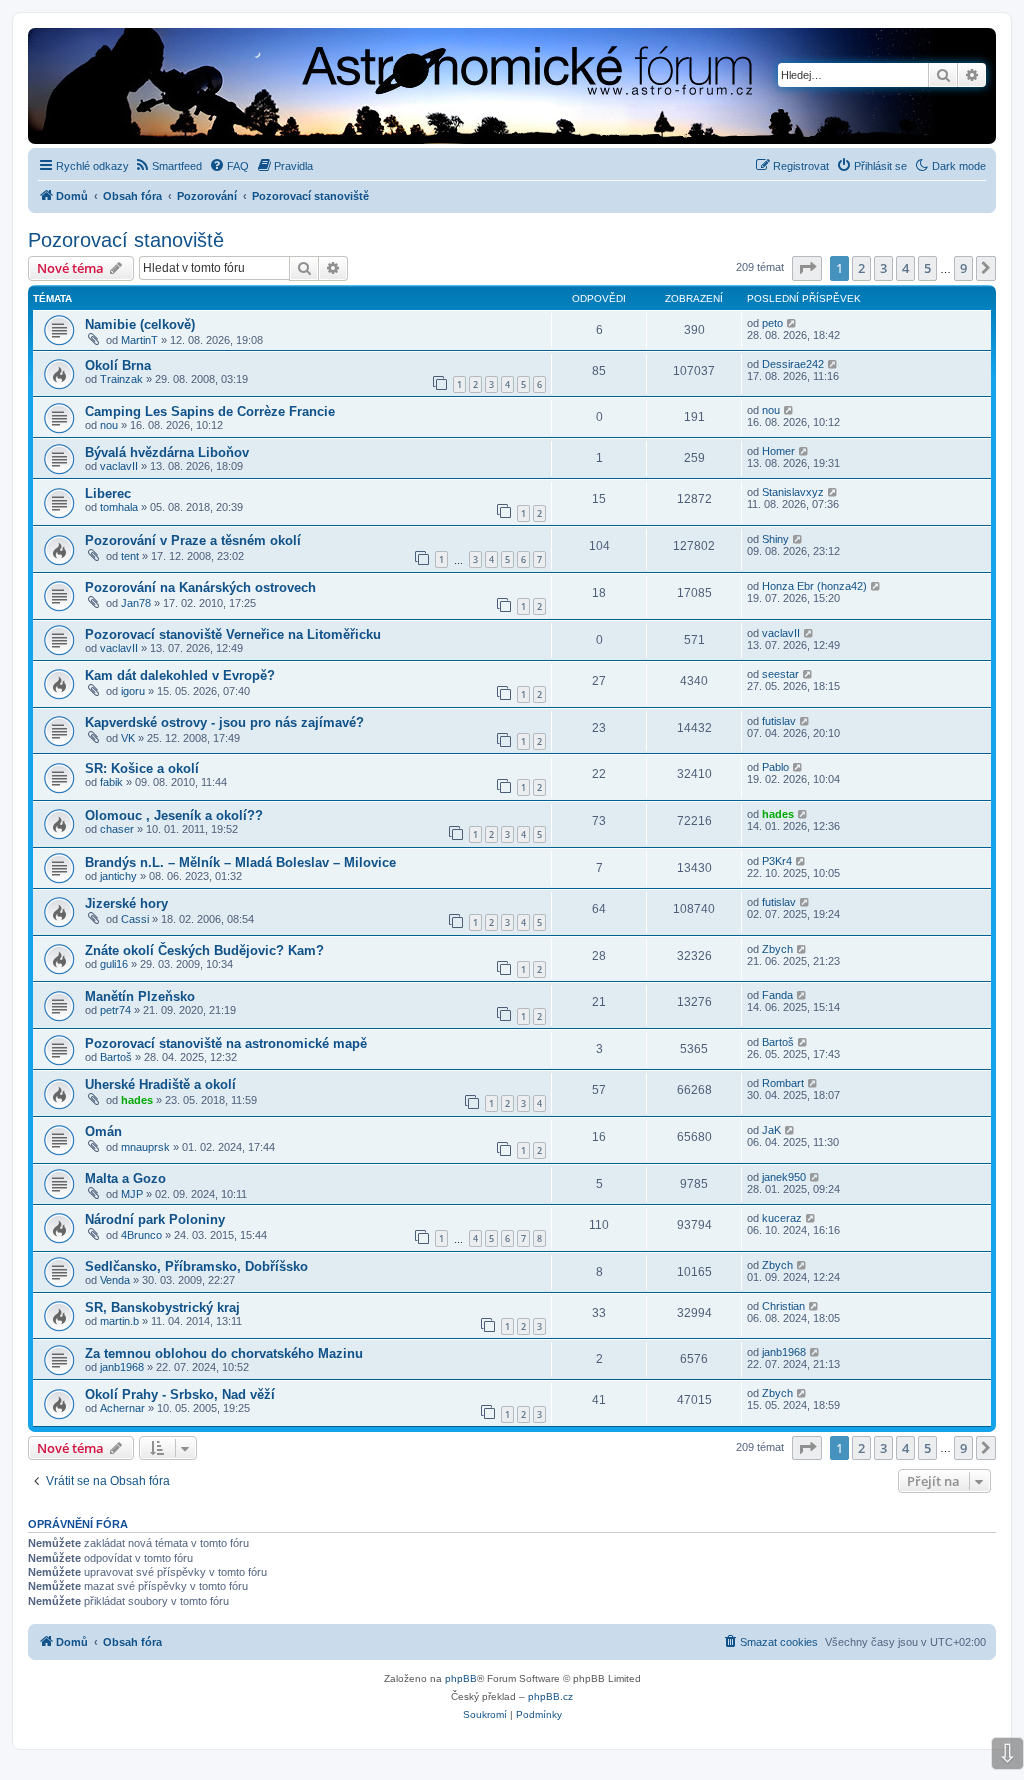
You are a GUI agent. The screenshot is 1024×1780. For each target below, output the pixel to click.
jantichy (118, 876)
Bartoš (116, 1057)
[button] (807, 268)
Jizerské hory (126, 903)
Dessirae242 (793, 364)
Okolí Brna (118, 365)
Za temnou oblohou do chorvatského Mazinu (224, 1353)
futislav (779, 721)
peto (772, 323)
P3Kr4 (777, 861)
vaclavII (119, 466)
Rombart (783, 1083)
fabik (111, 782)
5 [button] (927, 268)
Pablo (775, 767)
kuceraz (782, 1218)
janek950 (784, 1177)
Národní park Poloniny (155, 1219)
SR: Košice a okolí (142, 768)
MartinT (139, 340)
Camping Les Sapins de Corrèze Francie (210, 411)
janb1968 (122, 1367)
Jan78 (136, 603)
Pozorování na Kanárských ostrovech (200, 587)
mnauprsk (145, 1147)
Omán (103, 1131)
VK (128, 738)
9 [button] (963, 268)
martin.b (119, 1321)
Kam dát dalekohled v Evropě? (180, 675)
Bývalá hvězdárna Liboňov (167, 452)
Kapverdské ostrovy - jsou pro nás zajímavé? (224, 722)
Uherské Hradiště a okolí (160, 1084)
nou (109, 425)
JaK (771, 1130)
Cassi (135, 919)
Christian (783, 1306)
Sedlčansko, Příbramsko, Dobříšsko (196, 1266)
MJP (132, 1194)
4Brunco (141, 1235)
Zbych (777, 949)
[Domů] (356, 88)
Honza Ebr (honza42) (814, 586)
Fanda (777, 995)
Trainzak (121, 379)
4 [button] (905, 268)
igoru (133, 691)
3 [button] (883, 268)
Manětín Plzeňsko (140, 996)
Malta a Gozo (125, 1178)
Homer (778, 451)
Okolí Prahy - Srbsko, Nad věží (180, 1394)
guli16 (114, 964)
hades (778, 814)
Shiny (775, 539)
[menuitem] (168, 166)
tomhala (119, 507)
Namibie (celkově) (140, 324)
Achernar (122, 1408)
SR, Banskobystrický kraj (162, 1307)
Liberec (108, 493)
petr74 (115, 1010)
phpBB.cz (550, 1696)
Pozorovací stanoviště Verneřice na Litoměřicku (233, 634)
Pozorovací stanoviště (126, 240)
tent (130, 556)
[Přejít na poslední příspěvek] (792, 323)
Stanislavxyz (793, 492)
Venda (115, 1280)
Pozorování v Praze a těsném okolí (193, 540)
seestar (780, 674)
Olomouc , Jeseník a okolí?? (174, 815)
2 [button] (861, 268)
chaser (117, 829)
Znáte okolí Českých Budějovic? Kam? (204, 950)
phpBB (461, 1678)
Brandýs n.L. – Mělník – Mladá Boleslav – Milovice (240, 862)
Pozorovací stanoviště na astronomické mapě (226, 1043)
